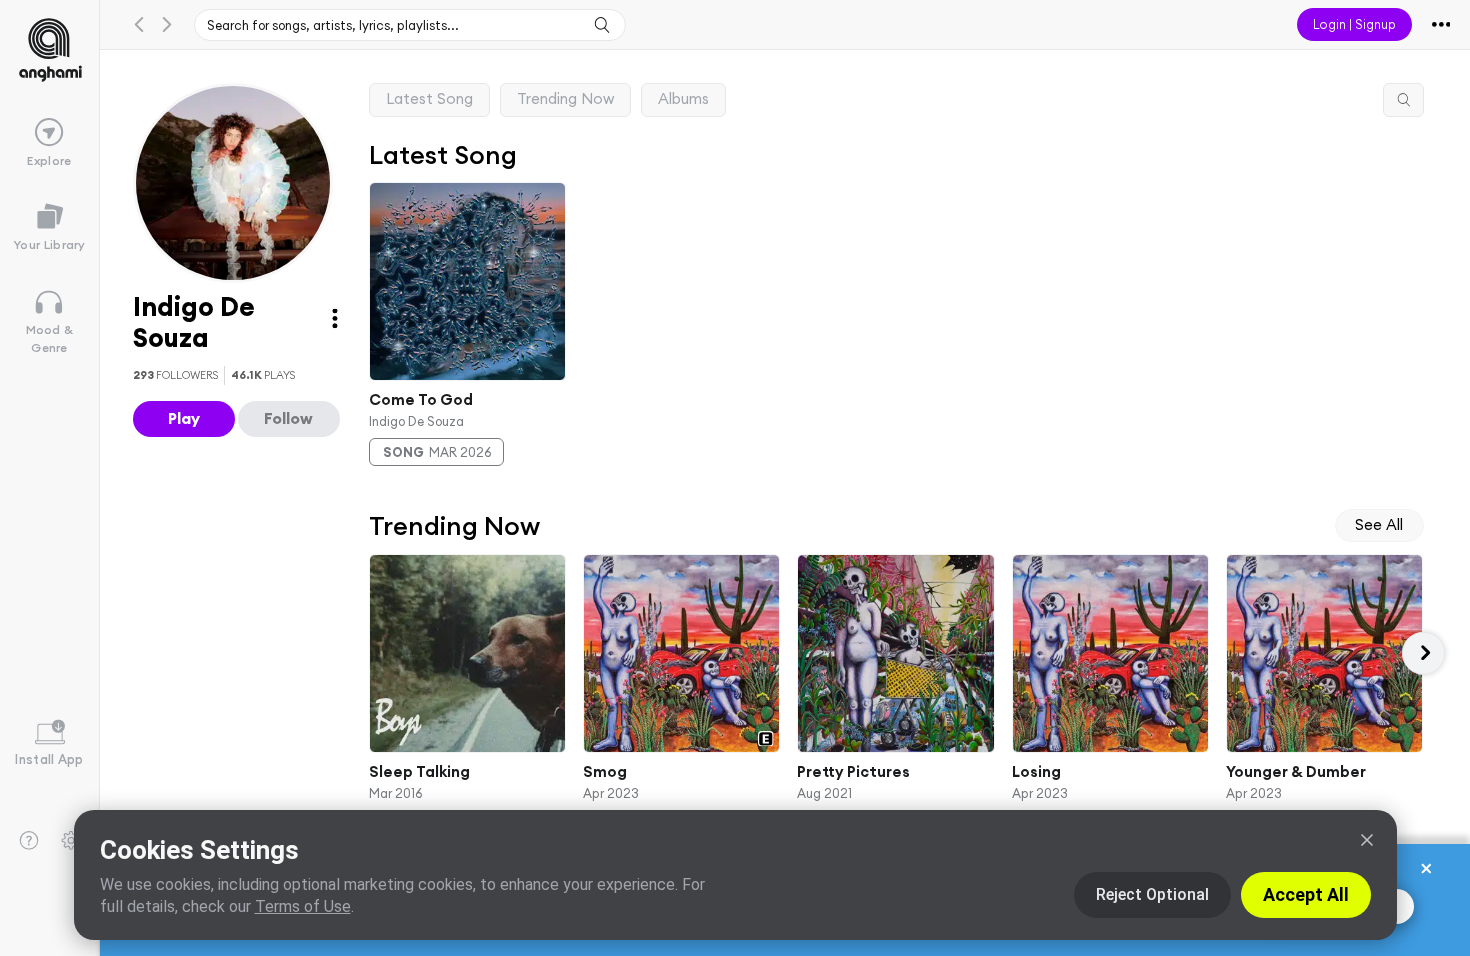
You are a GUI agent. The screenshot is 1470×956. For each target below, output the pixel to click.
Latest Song (429, 98)
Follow (288, 418)
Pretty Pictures (853, 771)
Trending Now (565, 98)
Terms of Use (303, 906)
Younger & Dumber (1296, 771)
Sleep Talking (419, 771)
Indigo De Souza (416, 420)
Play (184, 418)
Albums (683, 98)
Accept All (1306, 894)
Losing (1035, 771)
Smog (605, 771)
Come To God (421, 399)
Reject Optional (1152, 894)
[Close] (1367, 840)
